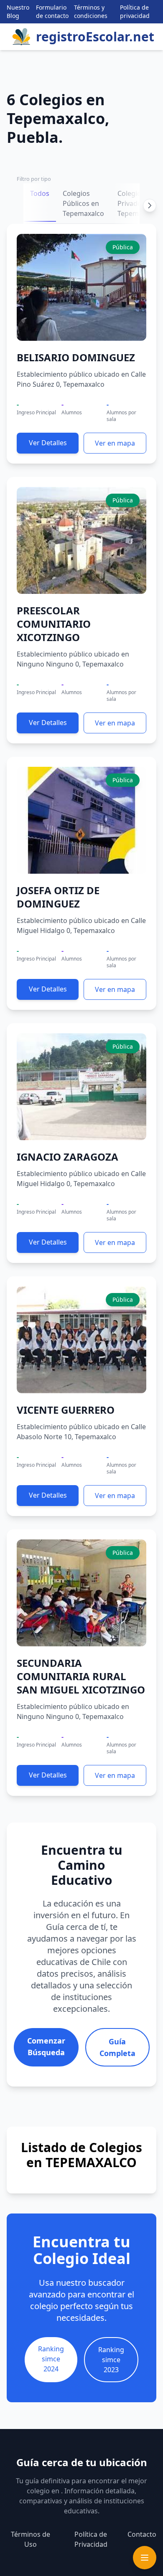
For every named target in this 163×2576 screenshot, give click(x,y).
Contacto (142, 2534)
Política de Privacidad (91, 2539)
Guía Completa (117, 2047)
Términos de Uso (31, 2539)
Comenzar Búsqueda (46, 2046)
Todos (40, 193)
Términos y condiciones (91, 11)
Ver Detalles (48, 443)
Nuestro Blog (18, 11)
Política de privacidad (135, 11)
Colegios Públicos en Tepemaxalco (83, 203)
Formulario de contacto (52, 11)
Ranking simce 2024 (51, 2359)
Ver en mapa (115, 443)
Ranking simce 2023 (111, 2360)
